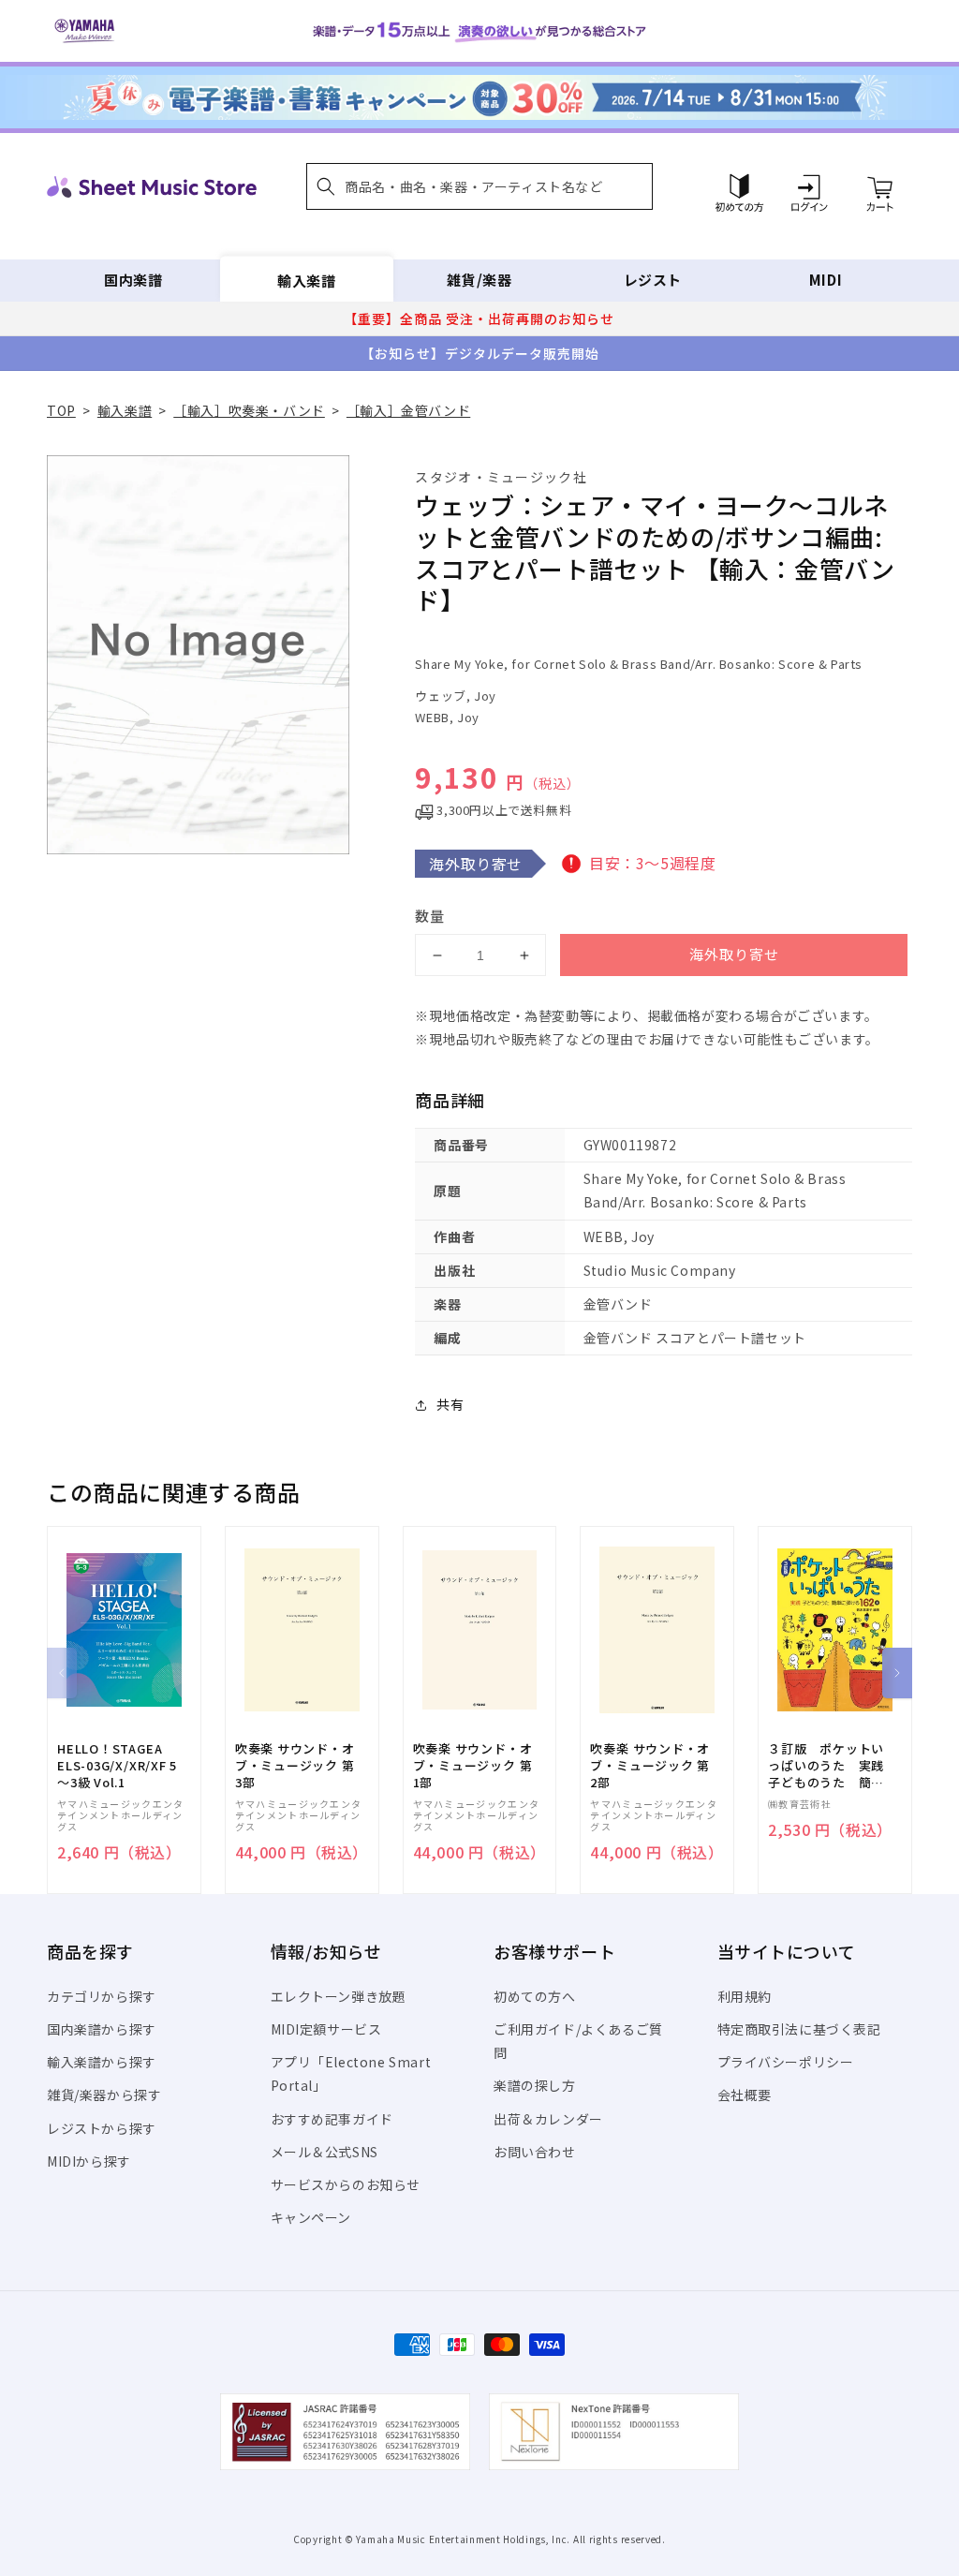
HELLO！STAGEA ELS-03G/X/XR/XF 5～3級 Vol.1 (117, 1766)
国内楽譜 (133, 280)
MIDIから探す (89, 2161)
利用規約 (745, 1996)
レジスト (653, 280)
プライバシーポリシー (786, 2062)
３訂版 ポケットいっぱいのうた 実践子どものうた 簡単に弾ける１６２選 (826, 1766)
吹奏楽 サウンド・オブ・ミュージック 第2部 (650, 1766)
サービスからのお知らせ (346, 2184)
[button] (479, 186)
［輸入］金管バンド (408, 410)
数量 (430, 916)
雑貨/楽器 (479, 280)
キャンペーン (311, 2217)
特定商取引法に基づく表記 (799, 2029)
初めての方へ (535, 1996)
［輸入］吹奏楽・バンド (249, 410)
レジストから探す (102, 2128)
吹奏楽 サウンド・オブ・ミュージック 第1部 (473, 1766)
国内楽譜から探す (102, 2029)
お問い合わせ (535, 2152)
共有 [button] (450, 1404)
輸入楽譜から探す (102, 2062)
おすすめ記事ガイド (332, 2119)
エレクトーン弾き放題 (339, 1996)
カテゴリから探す (102, 1996)
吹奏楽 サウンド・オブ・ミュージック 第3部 (295, 1766)
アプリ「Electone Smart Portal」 (351, 2073)
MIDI (826, 280)
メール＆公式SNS (325, 2152)
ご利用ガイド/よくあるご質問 (578, 2041)
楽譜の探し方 (535, 2085)
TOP (61, 410)
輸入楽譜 (306, 280)
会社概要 (745, 2095)
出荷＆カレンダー (548, 2119)
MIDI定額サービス (326, 2029)
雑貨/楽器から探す (104, 2095)
